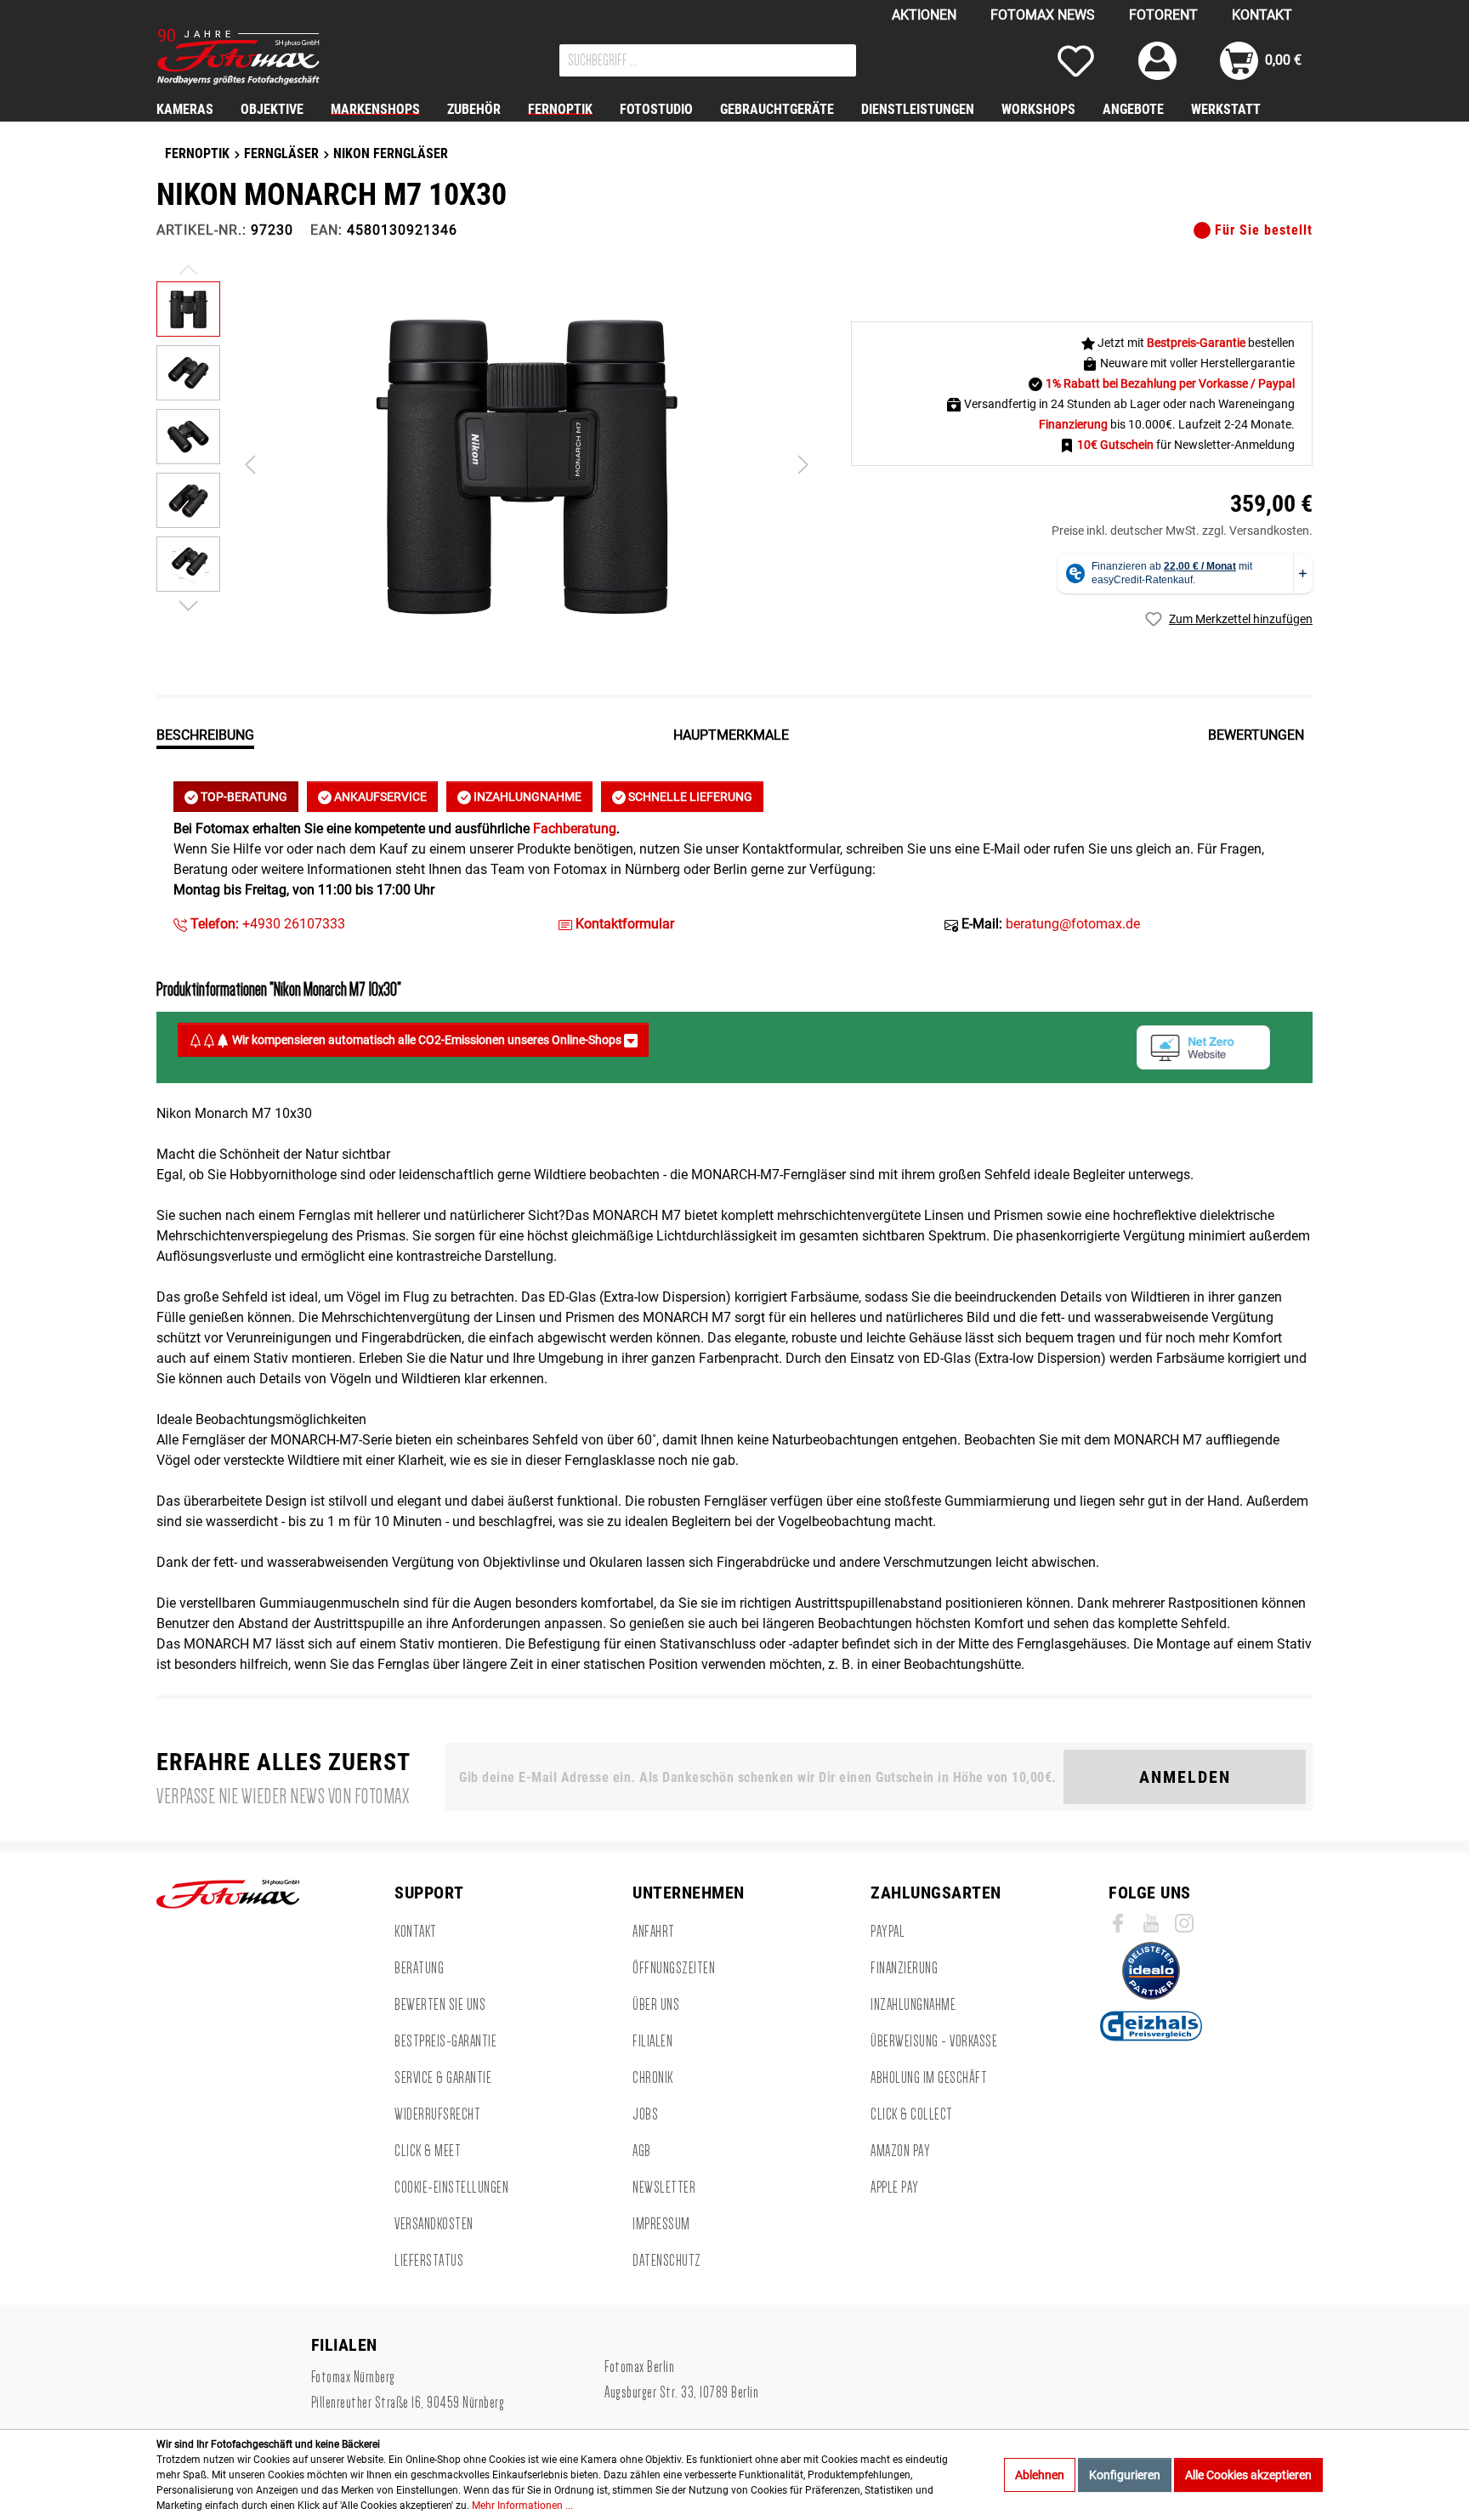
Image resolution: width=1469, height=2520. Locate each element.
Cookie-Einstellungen (451, 2188)
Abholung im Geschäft (929, 2078)
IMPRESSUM (661, 2224)
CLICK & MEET (428, 2151)
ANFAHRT (654, 1932)
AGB (642, 2151)
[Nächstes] (803, 465)
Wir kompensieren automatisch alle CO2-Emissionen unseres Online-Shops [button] (427, 1040)
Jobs (645, 2114)
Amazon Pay (900, 2151)
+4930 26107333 (266, 924)
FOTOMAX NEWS (1043, 15)
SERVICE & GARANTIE (443, 2078)
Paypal (888, 1932)
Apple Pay (895, 2188)
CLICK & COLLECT (912, 2114)
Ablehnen (1040, 2475)
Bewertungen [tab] (1256, 735)
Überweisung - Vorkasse (934, 2041)
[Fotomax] (263, 57)
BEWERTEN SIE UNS (440, 2005)
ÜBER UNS (656, 2005)
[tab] (205, 734)
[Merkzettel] (1076, 61)
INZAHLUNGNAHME (526, 797)
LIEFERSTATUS (429, 2261)
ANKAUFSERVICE (379, 797)
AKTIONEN (924, 15)
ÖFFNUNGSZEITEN (674, 1968)
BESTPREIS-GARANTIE (445, 2041)
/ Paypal (1273, 383)
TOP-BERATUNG (243, 797)
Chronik (653, 2078)
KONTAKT (1262, 15)
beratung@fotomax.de (1073, 924)
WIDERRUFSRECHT (437, 2114)
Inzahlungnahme (913, 2005)
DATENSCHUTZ (667, 2261)
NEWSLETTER (664, 2188)
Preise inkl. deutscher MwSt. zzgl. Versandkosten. (1182, 531)
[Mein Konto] (1157, 61)
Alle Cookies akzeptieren (1248, 2475)
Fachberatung (575, 829)
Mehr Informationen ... (522, 2506)
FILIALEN (652, 2041)
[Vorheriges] (250, 465)
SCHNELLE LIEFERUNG (689, 797)
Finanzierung (904, 1968)
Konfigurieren (1125, 2475)
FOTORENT (1163, 15)
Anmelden (1185, 1777)
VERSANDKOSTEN (434, 2224)
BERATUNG (419, 1968)
